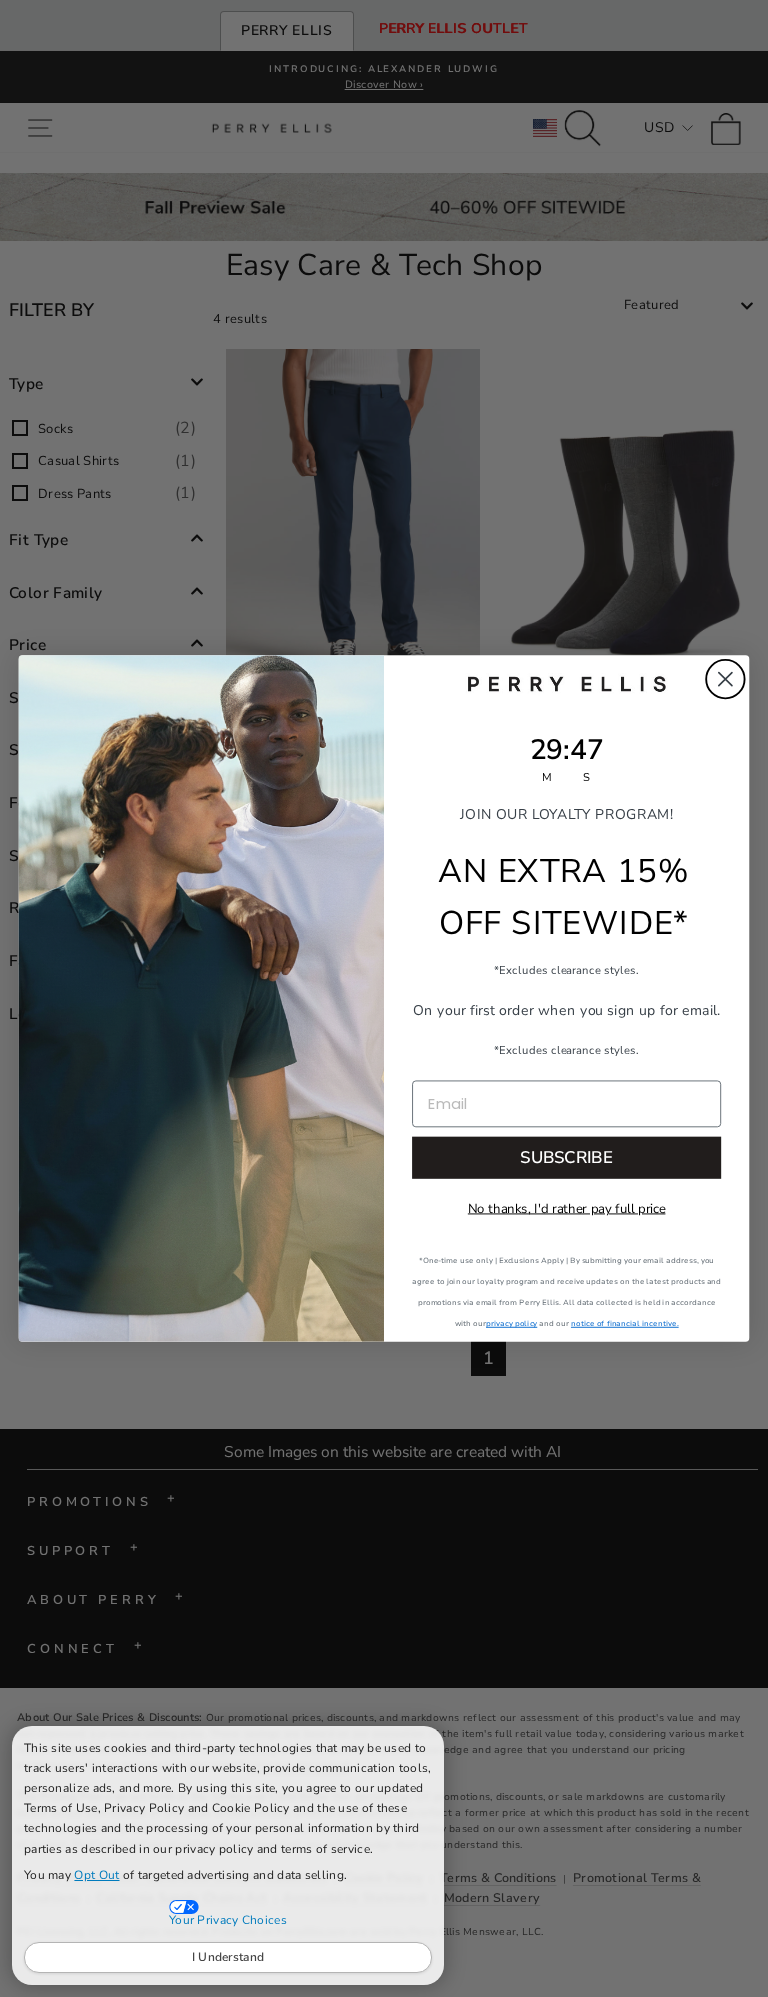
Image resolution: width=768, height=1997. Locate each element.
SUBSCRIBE (566, 1157)
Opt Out (96, 1875)
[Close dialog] (725, 679)
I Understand (228, 1957)
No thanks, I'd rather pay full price (567, 1209)
